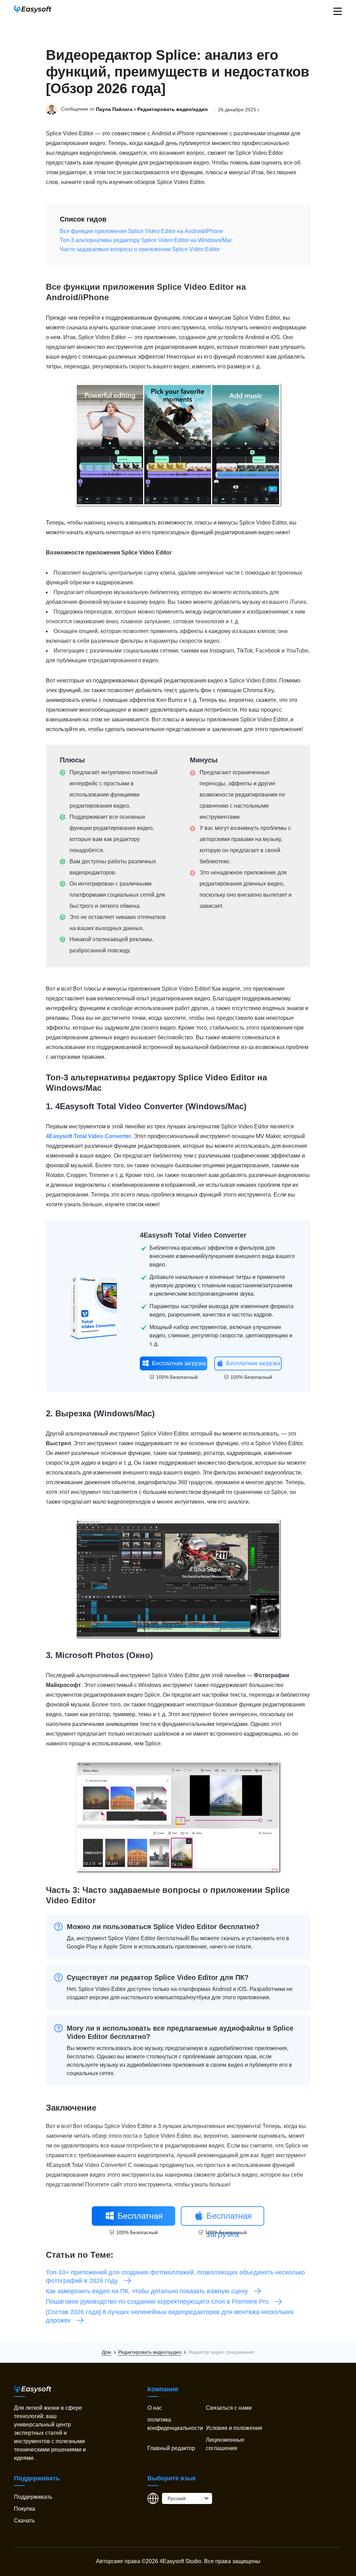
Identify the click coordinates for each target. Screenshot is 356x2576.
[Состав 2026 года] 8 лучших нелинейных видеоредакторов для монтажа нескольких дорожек (170, 2316)
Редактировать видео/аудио (173, 110)
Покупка (25, 2509)
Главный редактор (171, 2448)
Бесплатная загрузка (179, 1363)
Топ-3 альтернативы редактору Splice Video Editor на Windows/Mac (146, 240)
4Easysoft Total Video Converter (119, 1106)
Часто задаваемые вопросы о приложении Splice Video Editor (140, 249)
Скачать (24, 2521)
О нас (155, 2408)
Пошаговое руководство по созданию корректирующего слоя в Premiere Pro (157, 2302)
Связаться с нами (229, 2408)
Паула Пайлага (114, 110)
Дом (107, 2352)
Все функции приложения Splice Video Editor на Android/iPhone (141, 231)
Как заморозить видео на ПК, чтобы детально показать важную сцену (147, 2291)
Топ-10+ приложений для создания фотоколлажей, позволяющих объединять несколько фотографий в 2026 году (175, 2277)
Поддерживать (33, 2497)
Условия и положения (234, 2428)
